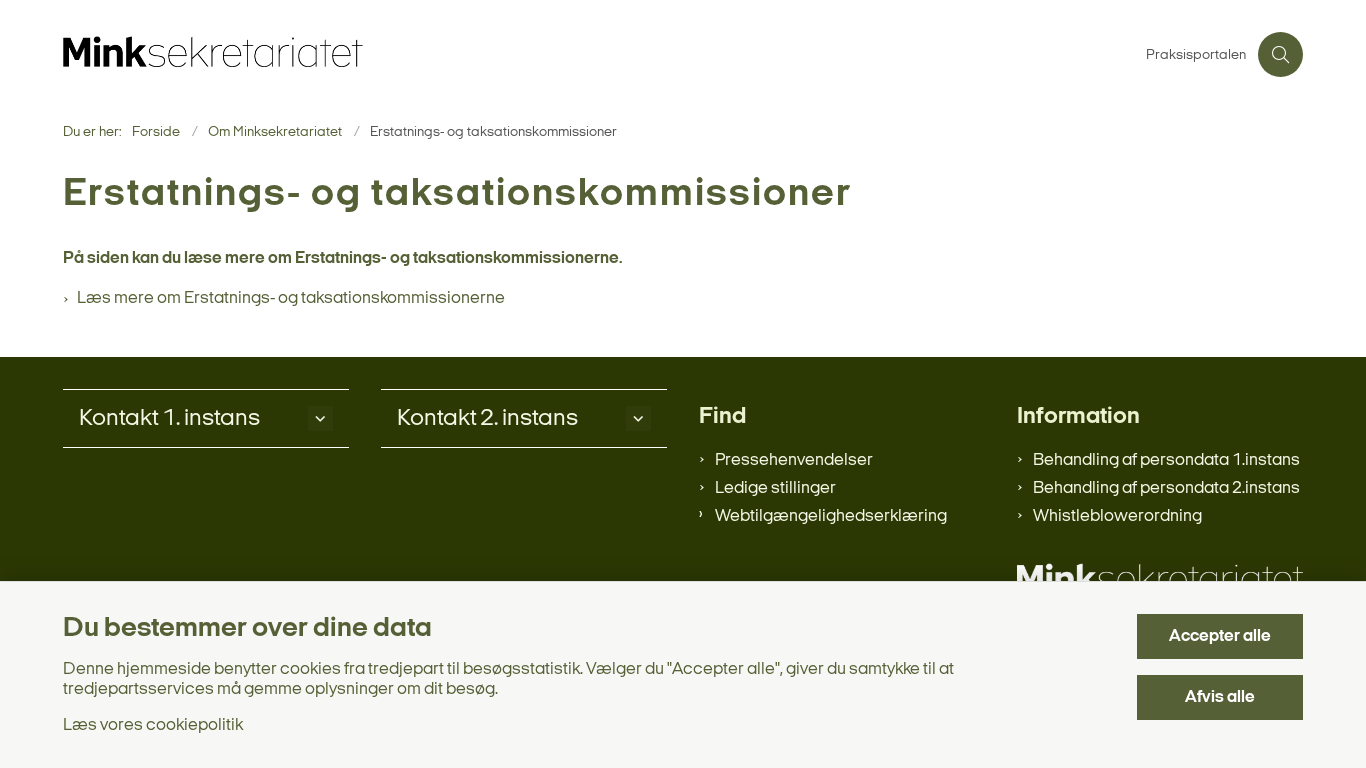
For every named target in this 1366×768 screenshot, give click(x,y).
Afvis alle (1220, 697)
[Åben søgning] (1280, 54)
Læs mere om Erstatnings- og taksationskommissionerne (291, 298)
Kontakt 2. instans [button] (487, 419)
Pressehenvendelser (794, 460)
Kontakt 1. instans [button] (169, 419)
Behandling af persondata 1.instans (1166, 460)
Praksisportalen (1196, 56)
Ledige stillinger (775, 488)
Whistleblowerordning (1117, 516)
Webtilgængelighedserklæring (831, 516)
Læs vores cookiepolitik (153, 725)
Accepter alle (1220, 636)
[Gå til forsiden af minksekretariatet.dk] (598, 54)
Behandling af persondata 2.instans (1166, 488)
